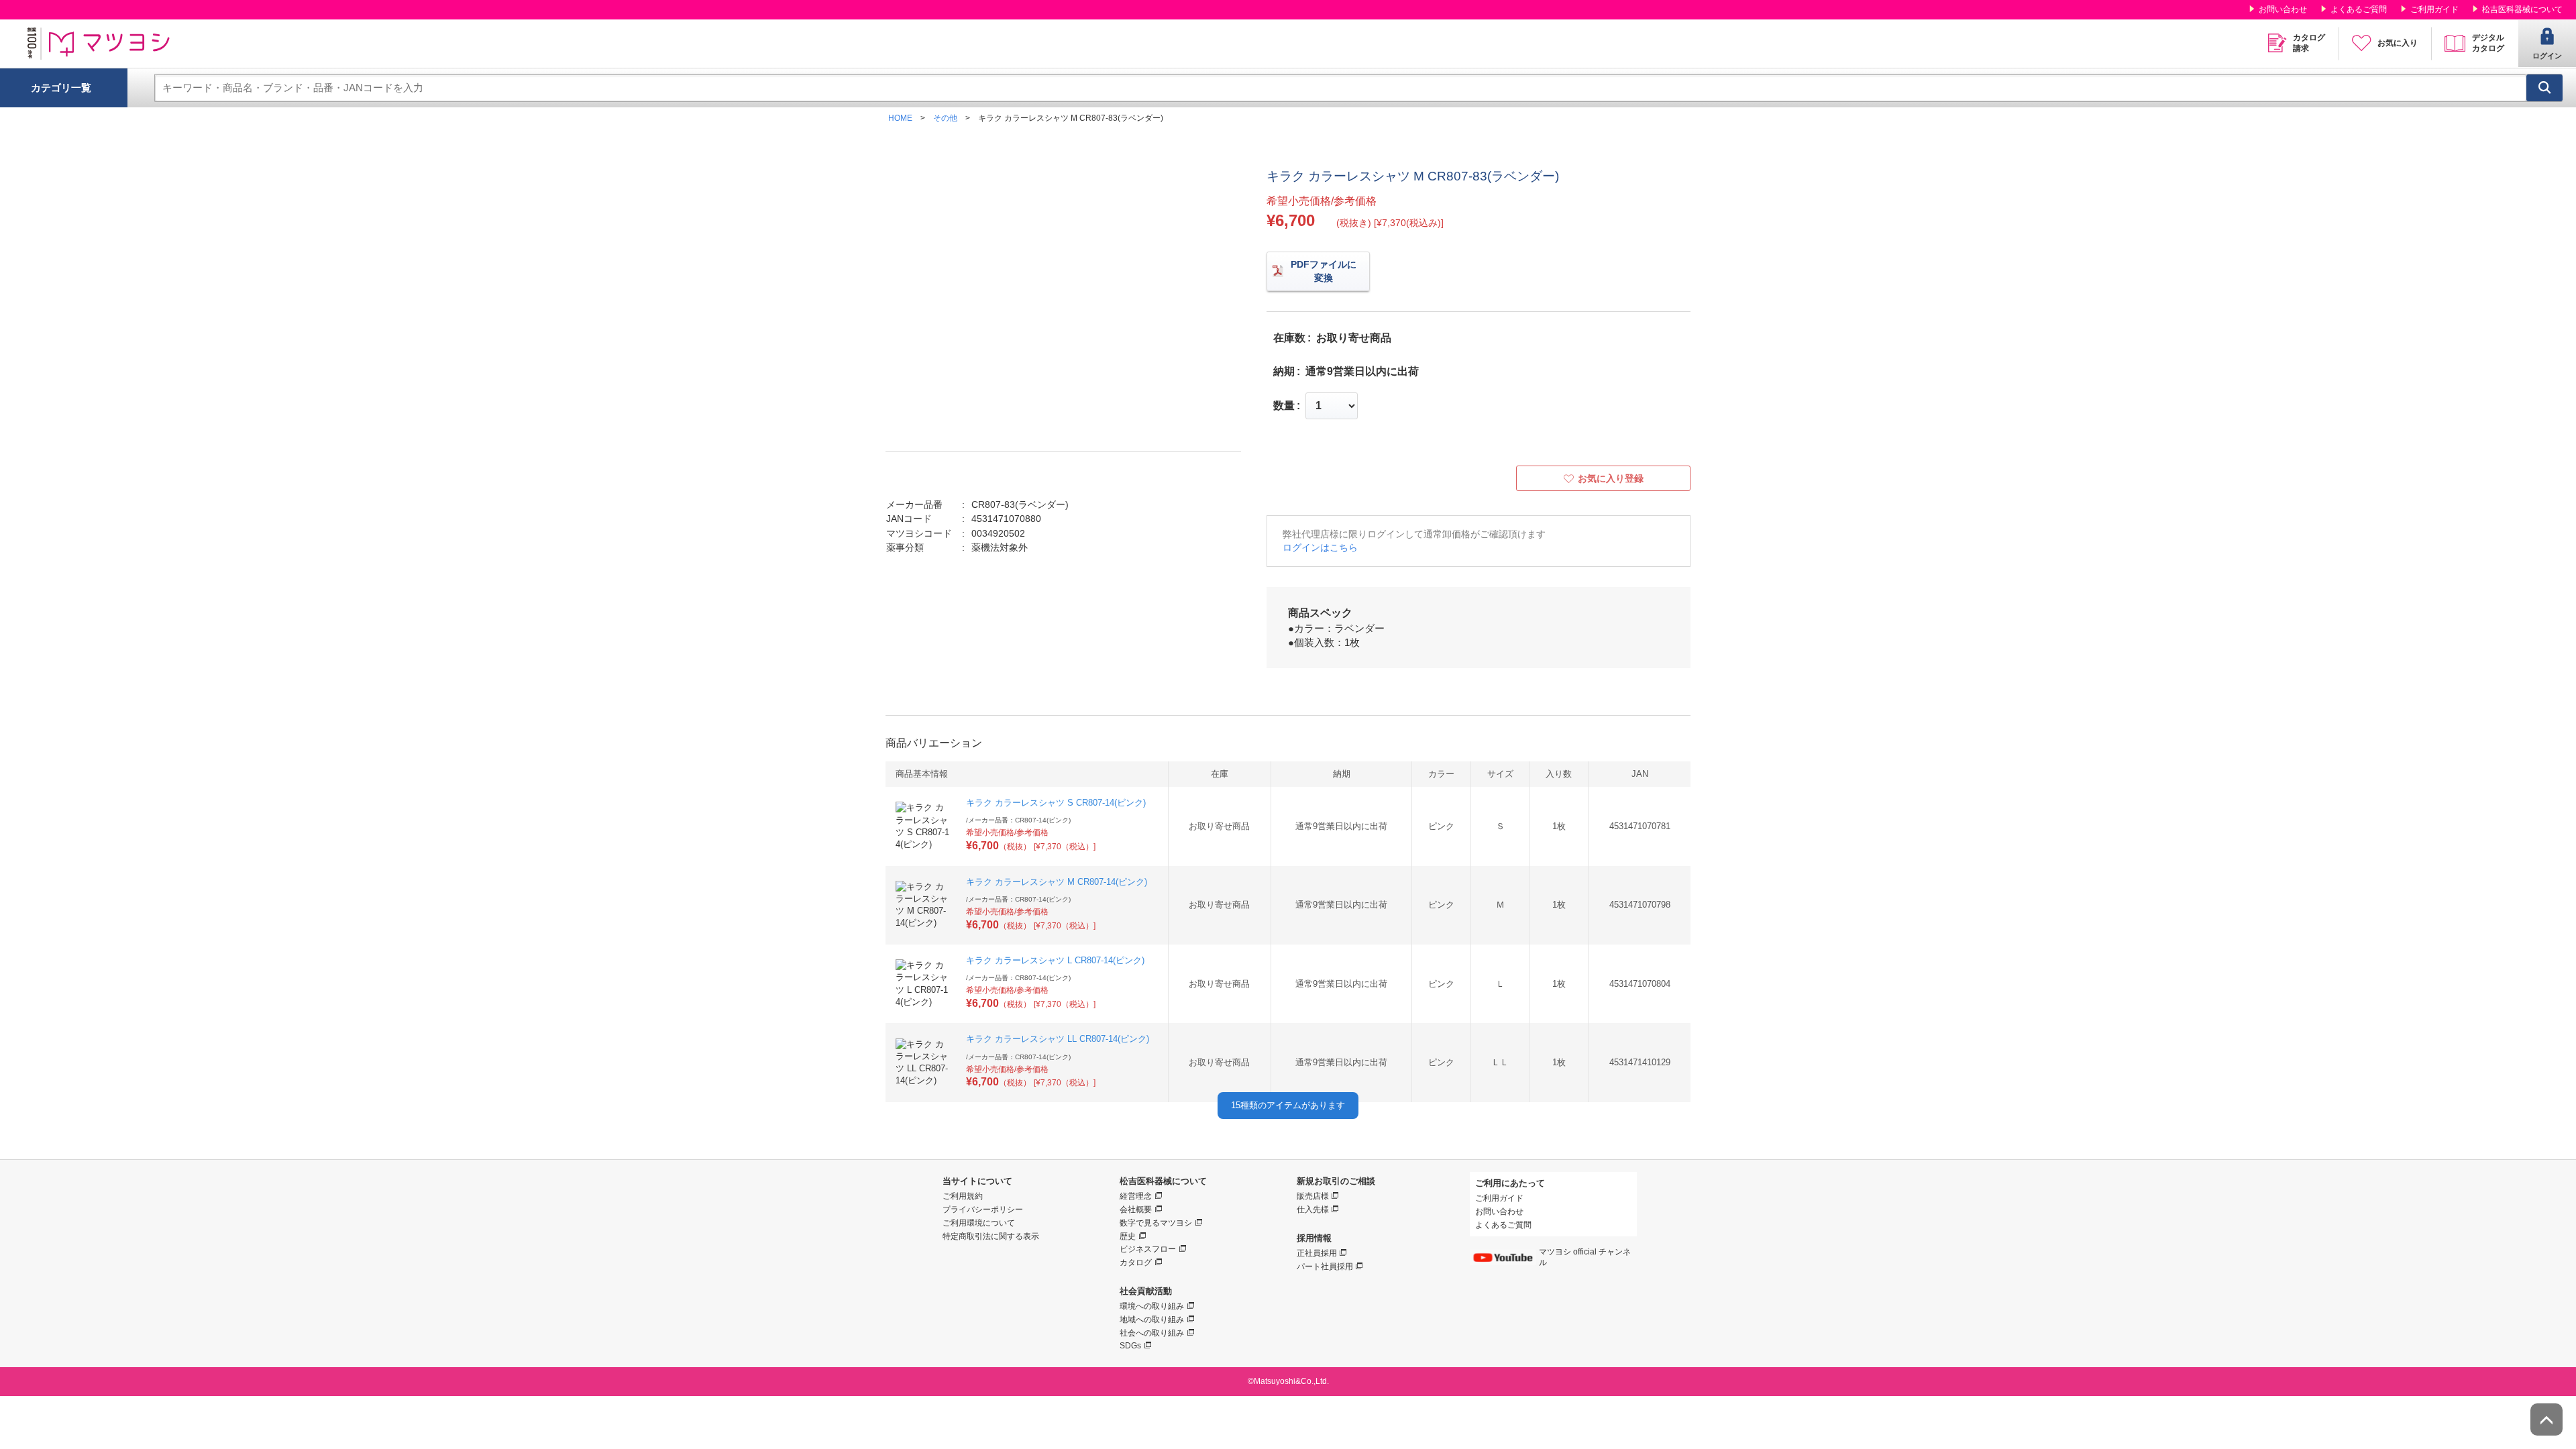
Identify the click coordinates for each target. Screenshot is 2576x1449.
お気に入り (2398, 43)
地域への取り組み (1152, 1320)
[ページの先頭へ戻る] (2546, 1419)
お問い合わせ (2283, 9)
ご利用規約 (963, 1196)
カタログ (1136, 1263)
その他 (945, 118)
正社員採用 (1317, 1253)
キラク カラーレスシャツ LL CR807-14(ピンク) (1058, 1039)
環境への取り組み (1152, 1306)
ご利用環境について (979, 1223)
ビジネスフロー (1148, 1249)
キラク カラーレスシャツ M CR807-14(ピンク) (1057, 882)
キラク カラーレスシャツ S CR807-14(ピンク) (1056, 803)
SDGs (1130, 1346)
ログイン (2547, 56)
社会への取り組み (1152, 1333)
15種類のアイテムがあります (1288, 1105)
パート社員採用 (1325, 1267)
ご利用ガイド (2434, 9)
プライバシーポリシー (983, 1210)
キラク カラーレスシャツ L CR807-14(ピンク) (1055, 960)
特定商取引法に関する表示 (991, 1236)
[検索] (2544, 88)
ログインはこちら (1320, 547)
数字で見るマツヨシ (1156, 1223)
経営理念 (1136, 1196)
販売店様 (1313, 1196)
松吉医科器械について (2522, 9)
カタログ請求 (2309, 43)
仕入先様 (1313, 1210)
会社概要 (1136, 1210)
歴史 (1128, 1236)
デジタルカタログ (2488, 43)
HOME (900, 118)
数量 (1284, 406)
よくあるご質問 (2359, 9)
